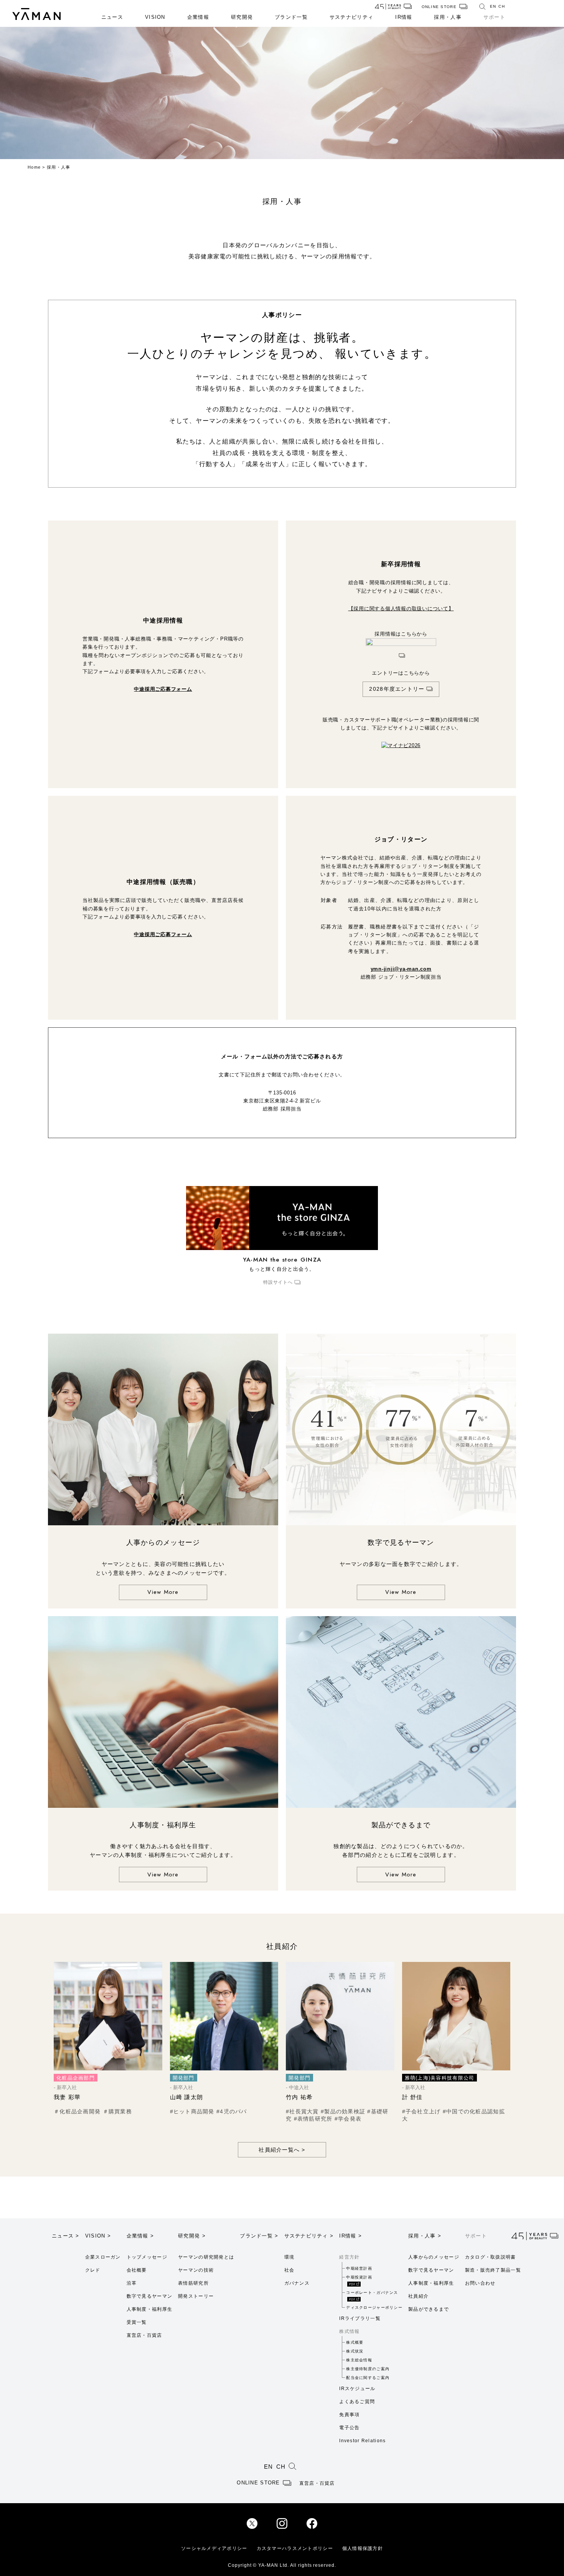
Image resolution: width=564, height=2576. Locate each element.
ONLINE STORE (439, 7)
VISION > (98, 2236)
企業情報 (198, 17)
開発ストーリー (196, 2296)
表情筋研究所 (193, 2283)
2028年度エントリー (397, 689)
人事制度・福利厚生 (150, 2309)
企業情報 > (140, 2236)
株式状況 (355, 2351)
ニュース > (66, 2236)
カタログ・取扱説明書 (491, 2257)
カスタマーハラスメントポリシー (295, 2548)
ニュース (112, 17)
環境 (289, 2257)
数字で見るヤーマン (150, 2296)
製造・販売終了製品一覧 (493, 2270)
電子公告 (349, 2428)
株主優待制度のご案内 (368, 2369)
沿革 (132, 2283)
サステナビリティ (351, 17)
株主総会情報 (359, 2360)
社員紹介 (418, 2296)
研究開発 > (192, 2236)
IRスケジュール (357, 2389)
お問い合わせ (480, 2283)
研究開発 (242, 17)
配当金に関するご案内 (368, 2378)
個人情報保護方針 (363, 2548)
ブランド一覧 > (259, 2236)
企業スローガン (103, 2257)
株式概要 (355, 2342)
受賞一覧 (137, 2322)
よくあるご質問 (357, 2402)
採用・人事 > (425, 2236)
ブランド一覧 (291, 17)
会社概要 (137, 2270)
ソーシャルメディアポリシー (214, 2548)
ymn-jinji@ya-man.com (401, 969)
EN (493, 6)
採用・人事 (448, 17)
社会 (289, 2270)
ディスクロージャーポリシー (374, 2307)
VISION (155, 17)
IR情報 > (350, 2236)
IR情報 (404, 17)
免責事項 (349, 2415)
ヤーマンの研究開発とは (206, 2257)
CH (502, 6)
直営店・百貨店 (144, 2335)
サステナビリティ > (309, 2236)
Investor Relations (362, 2441)
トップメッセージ (147, 2257)
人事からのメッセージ (434, 2257)
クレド (93, 2270)
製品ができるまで (429, 2309)
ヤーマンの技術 (196, 2270)
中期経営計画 (359, 2268)
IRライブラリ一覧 (360, 2318)
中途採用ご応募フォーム (163, 689)
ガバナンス (297, 2283)
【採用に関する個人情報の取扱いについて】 (401, 609)
